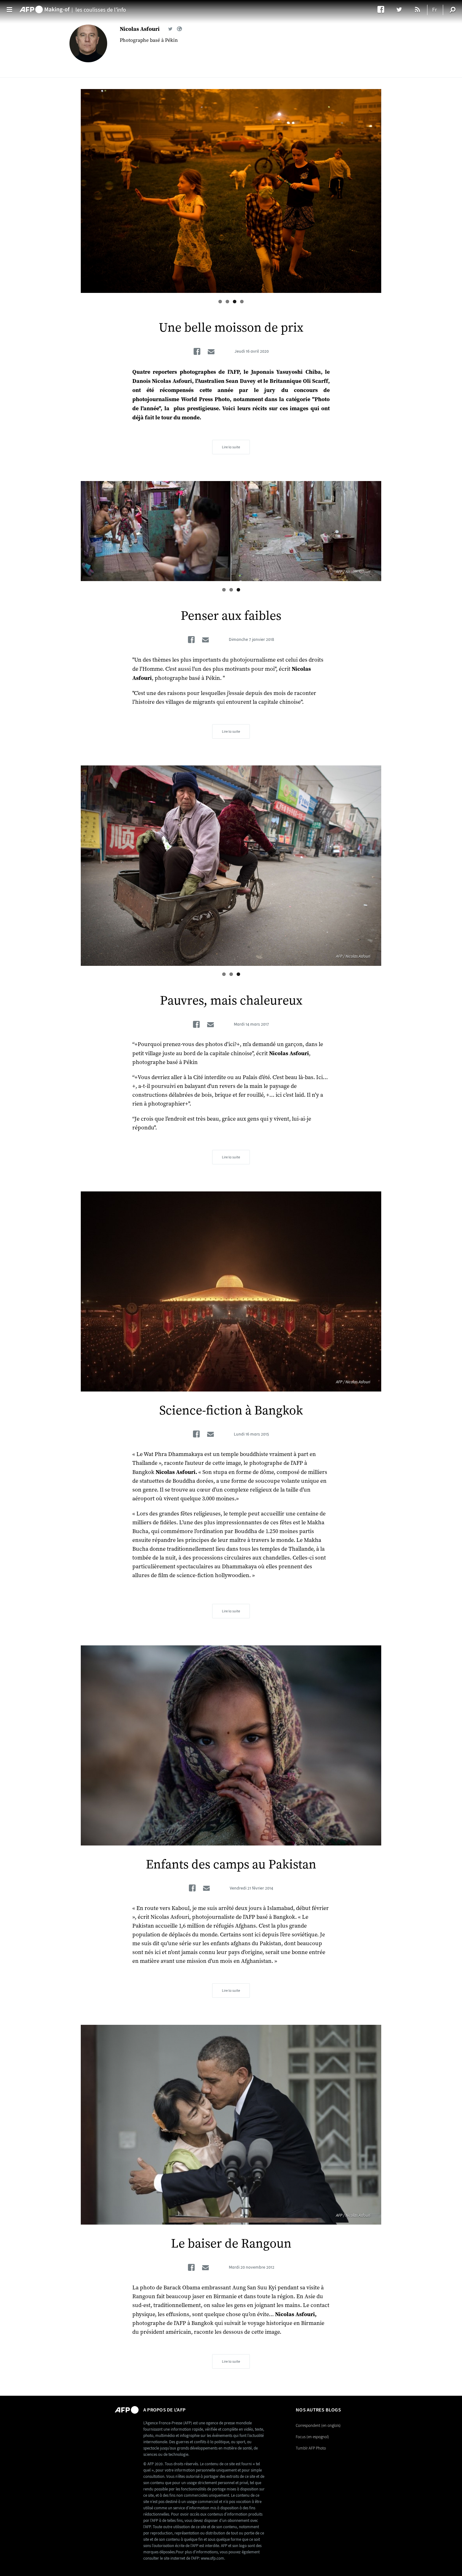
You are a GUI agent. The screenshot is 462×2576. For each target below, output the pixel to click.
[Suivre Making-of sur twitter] (402, 9)
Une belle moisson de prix (231, 328)
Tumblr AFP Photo (311, 2448)
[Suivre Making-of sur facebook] (384, 9)
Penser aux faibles (231, 616)
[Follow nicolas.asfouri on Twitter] (170, 29)
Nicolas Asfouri (140, 29)
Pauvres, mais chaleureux (231, 1001)
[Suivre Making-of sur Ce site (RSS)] (418, 9)
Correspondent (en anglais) (318, 2425)
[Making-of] (45, 7)
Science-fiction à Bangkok (231, 1411)
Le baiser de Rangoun (231, 2244)
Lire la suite (231, 447)
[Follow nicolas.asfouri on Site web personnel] (179, 29)
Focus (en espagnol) (312, 2437)
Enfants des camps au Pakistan (231, 1865)
